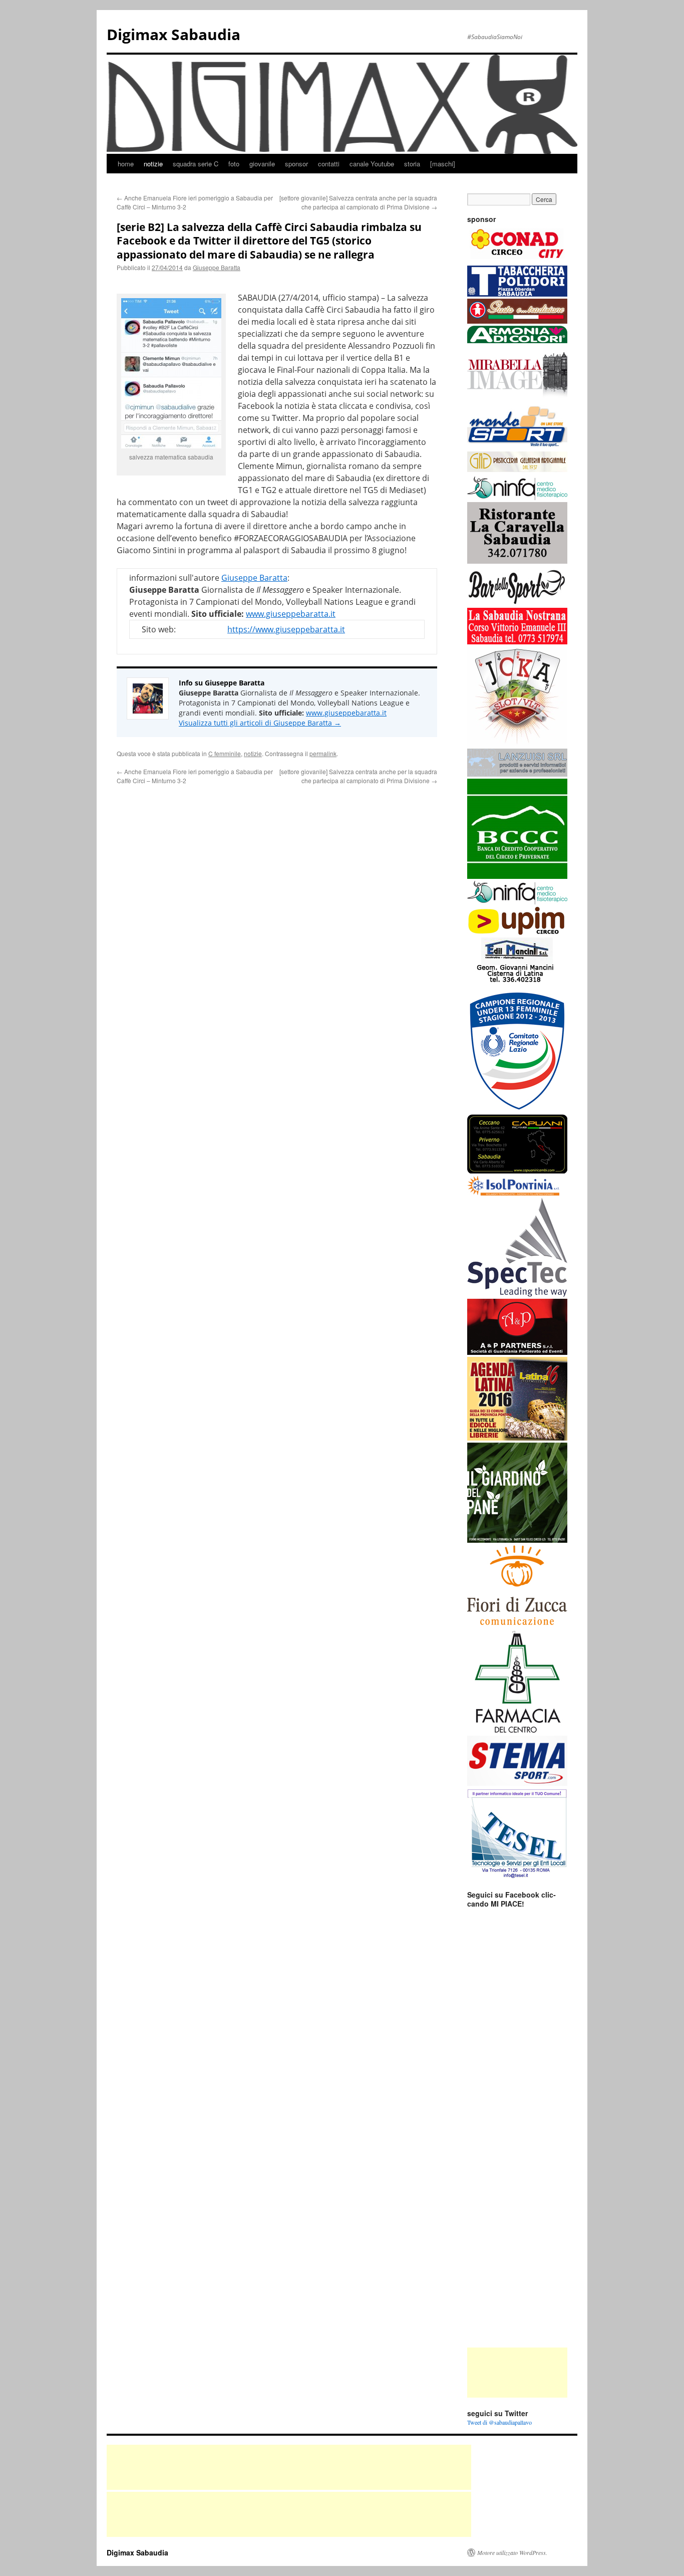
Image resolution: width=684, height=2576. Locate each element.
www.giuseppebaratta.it (291, 614)
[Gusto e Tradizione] (517, 321)
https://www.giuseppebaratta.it (286, 629)
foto (234, 164)
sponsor (296, 164)
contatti (329, 164)
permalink (323, 753)
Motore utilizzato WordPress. (512, 2552)
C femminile (225, 753)
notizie (153, 164)
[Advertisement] (517, 2373)
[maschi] (443, 164)
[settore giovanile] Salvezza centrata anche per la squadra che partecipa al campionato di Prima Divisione (358, 202)
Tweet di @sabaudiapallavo (499, 2422)
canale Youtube (372, 164)
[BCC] (517, 876)
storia (412, 164)
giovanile (262, 164)
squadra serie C (196, 164)
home (126, 164)
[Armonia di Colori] (517, 341)
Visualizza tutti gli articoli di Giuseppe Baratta (260, 723)
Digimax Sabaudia (174, 34)
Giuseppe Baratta (217, 267)
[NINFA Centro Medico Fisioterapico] (517, 902)
